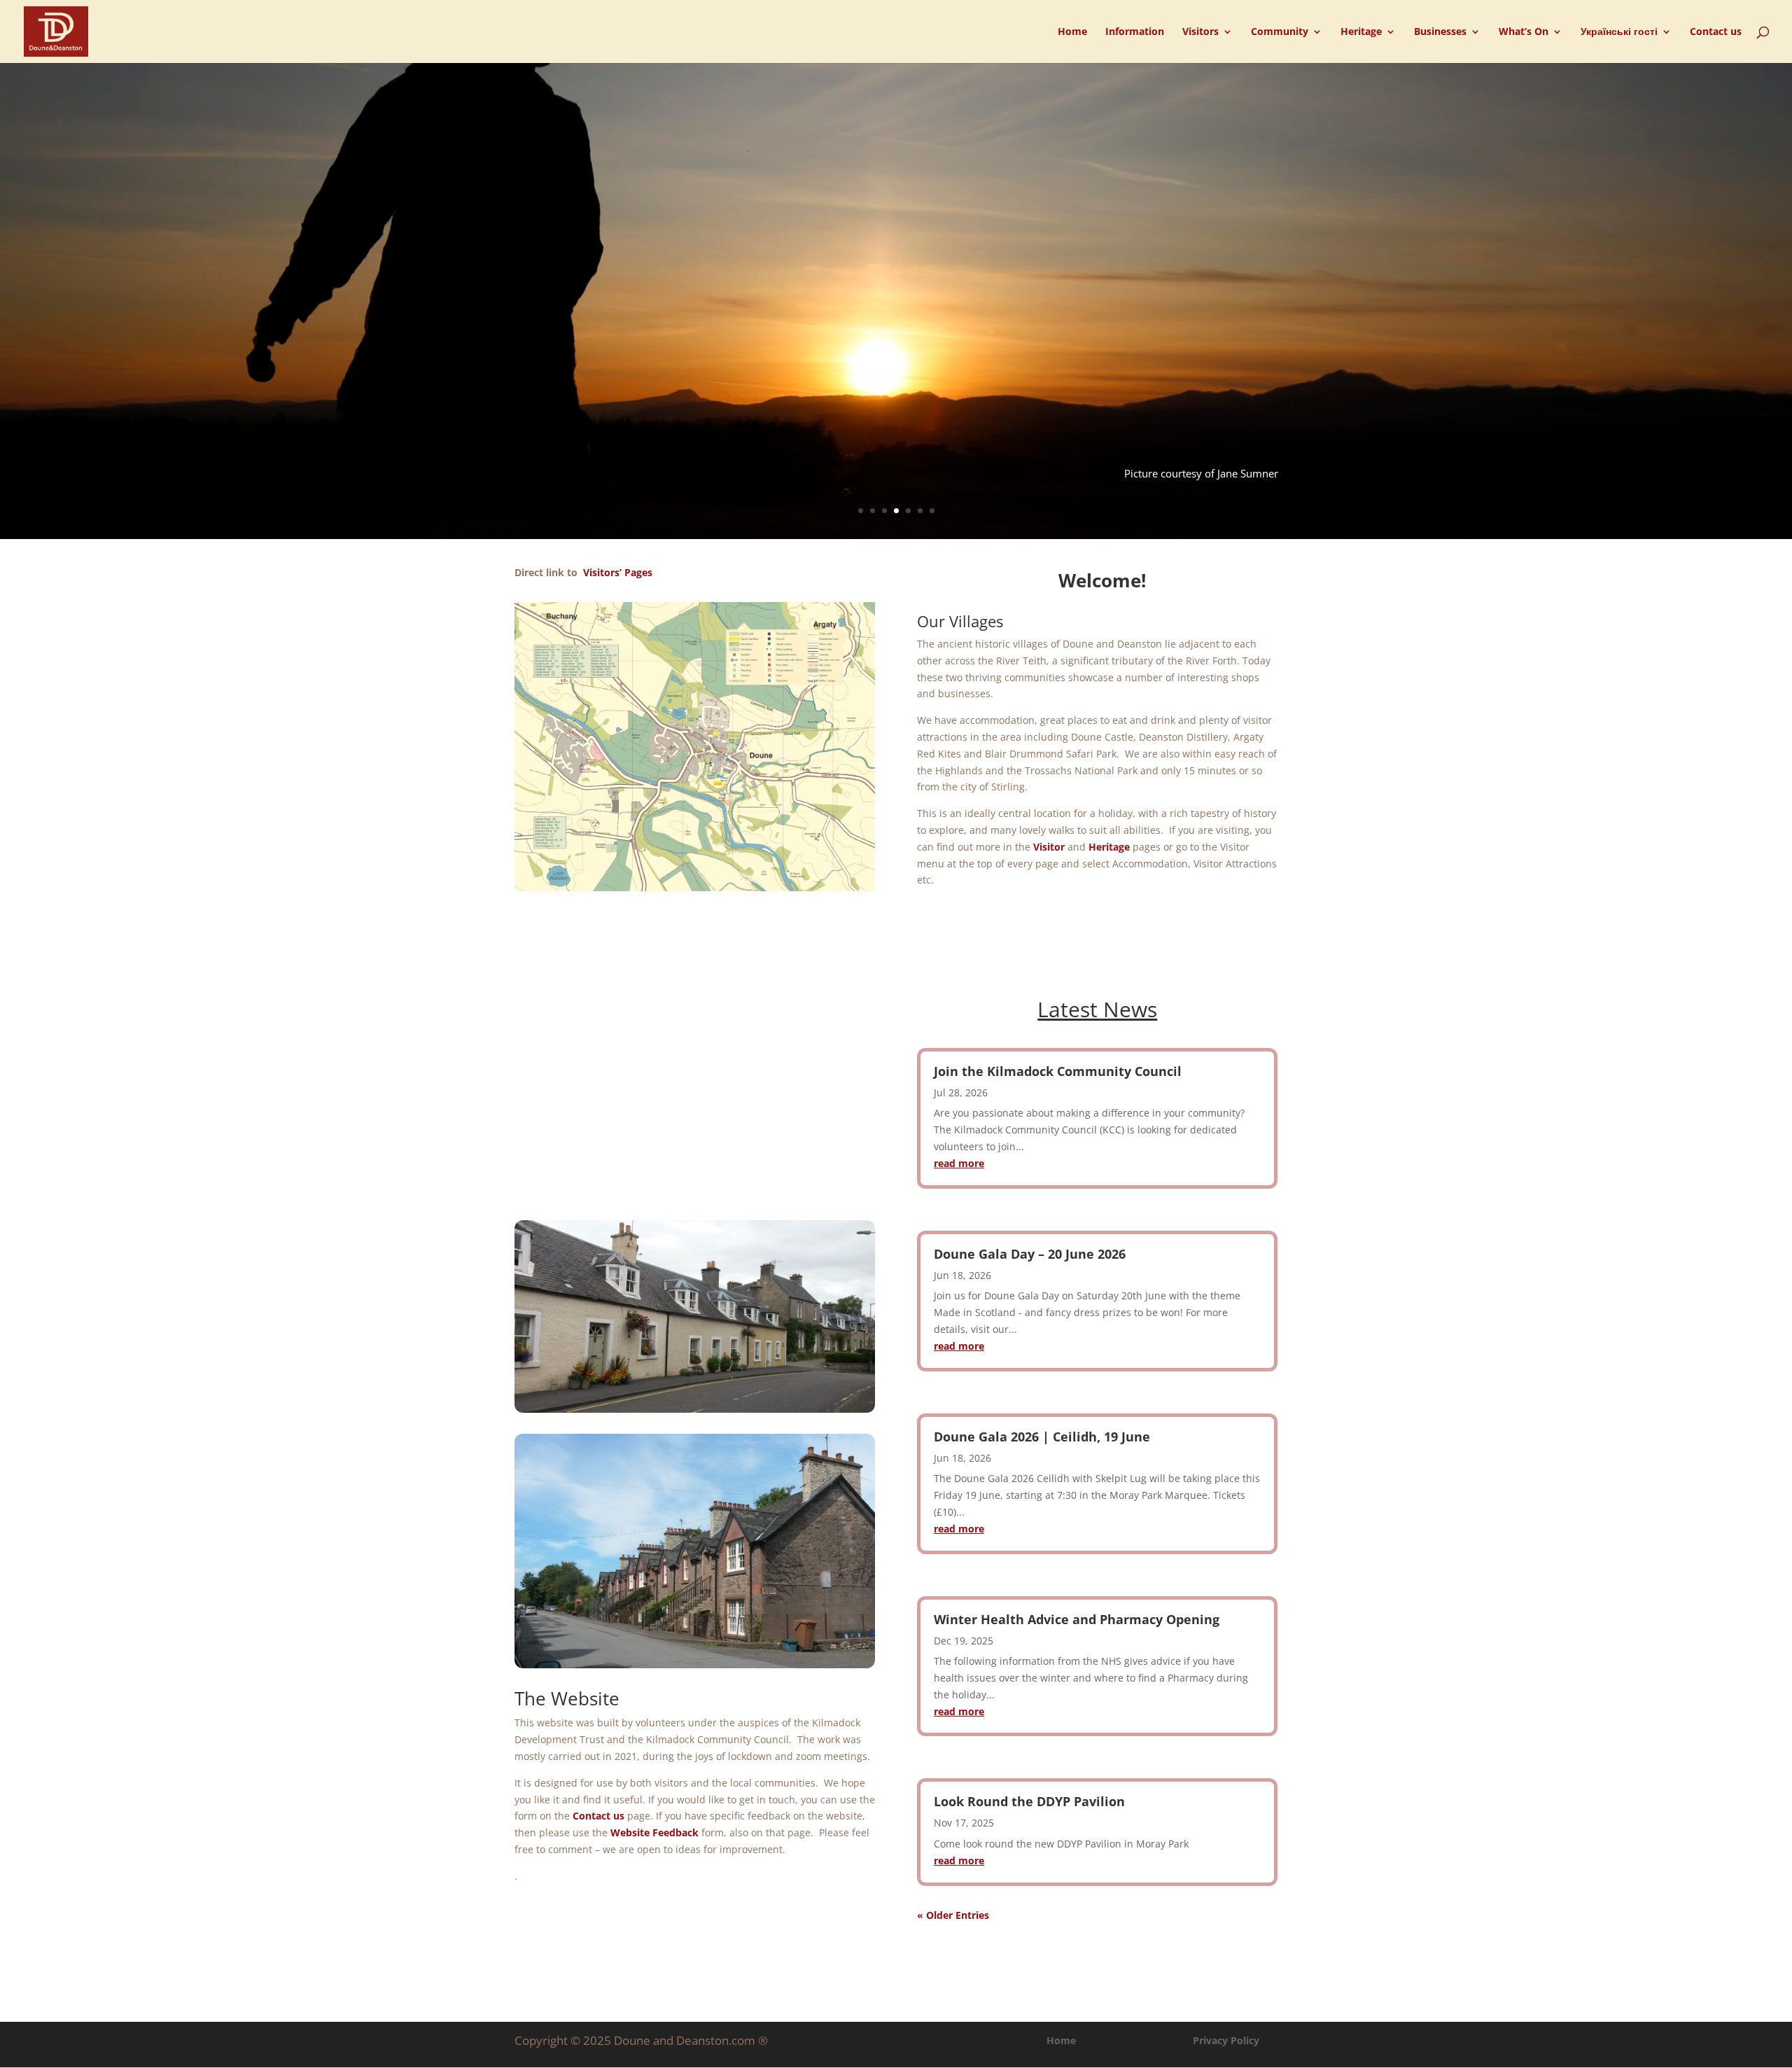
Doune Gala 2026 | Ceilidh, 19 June (1042, 1437)
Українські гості (1619, 32)
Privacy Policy (1226, 2040)
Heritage (1361, 32)
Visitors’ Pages (618, 572)
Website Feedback (653, 1832)
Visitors (1200, 32)
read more (959, 1163)
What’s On (1524, 32)
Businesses (1440, 32)
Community (1280, 32)
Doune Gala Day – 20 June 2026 (1030, 1254)
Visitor (1049, 847)
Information (1135, 32)
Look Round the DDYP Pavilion (1029, 1801)
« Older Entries (953, 1915)
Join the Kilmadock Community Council (1058, 1071)
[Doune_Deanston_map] (695, 887)
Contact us (1716, 32)
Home (1072, 32)
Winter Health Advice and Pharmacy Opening (1077, 1619)
